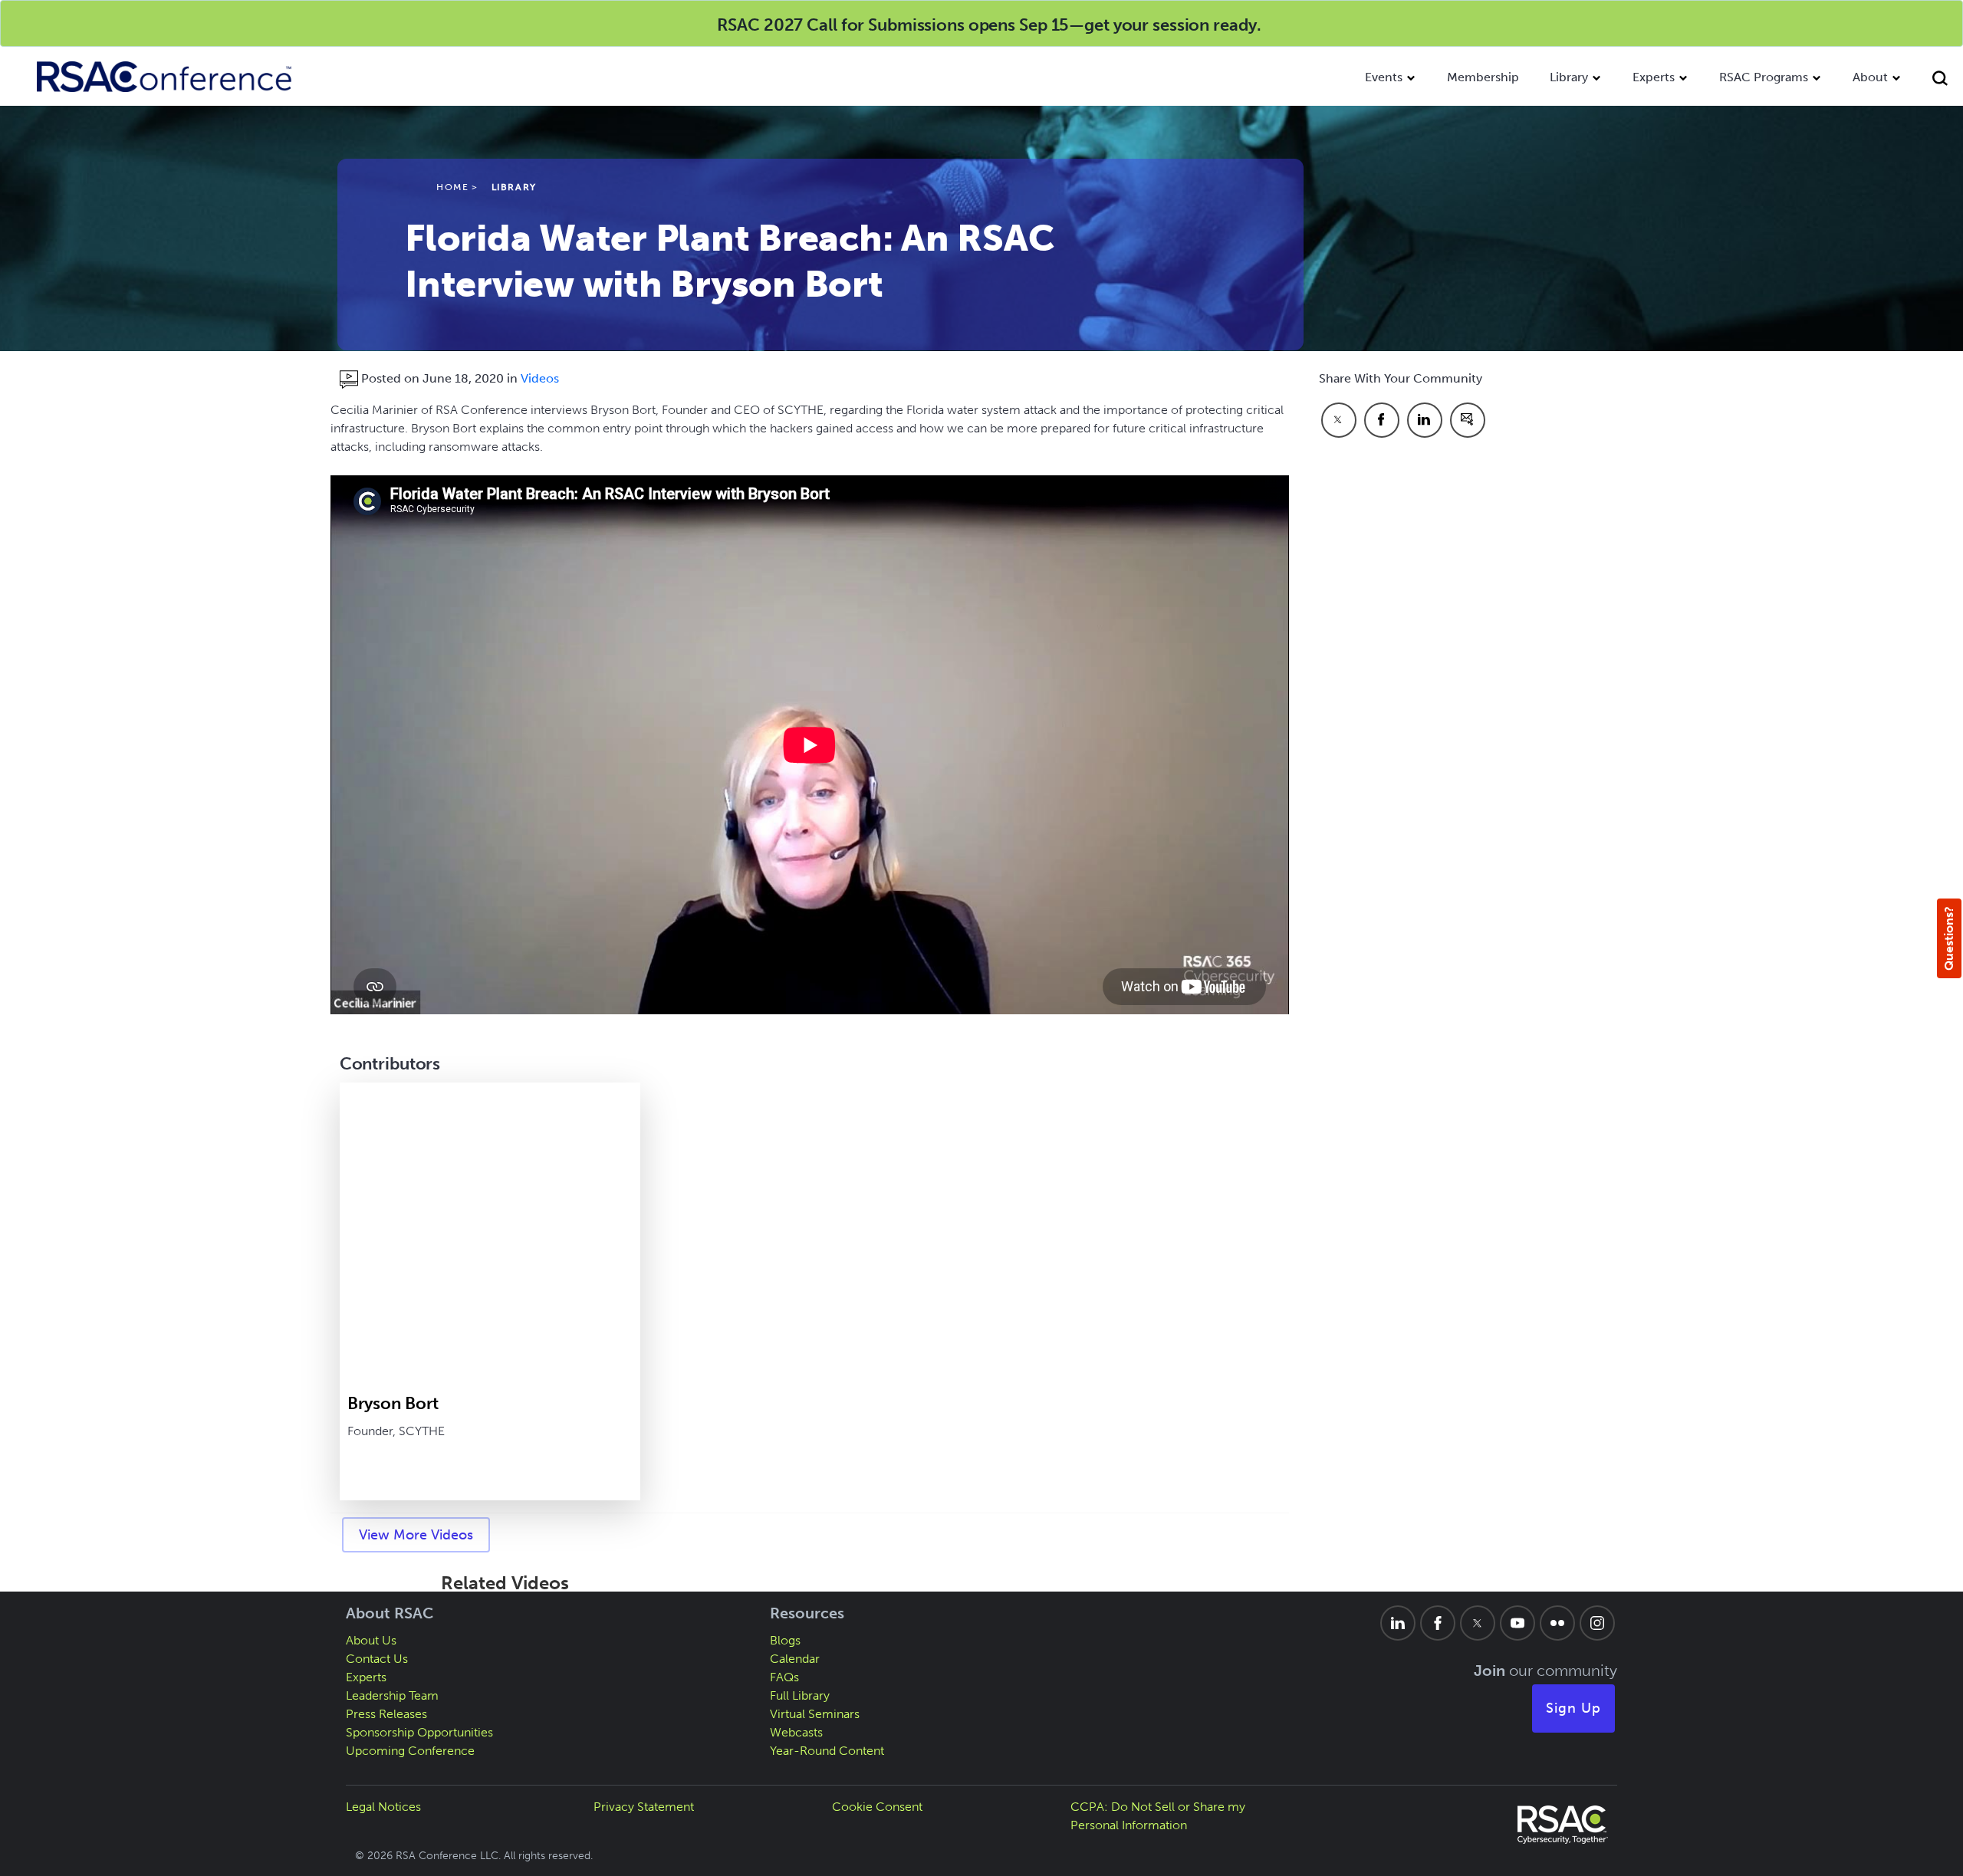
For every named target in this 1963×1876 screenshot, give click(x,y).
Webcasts (796, 1732)
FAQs (784, 1677)
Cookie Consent (877, 1807)
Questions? (1949, 938)
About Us (371, 1640)
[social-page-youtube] (1517, 1623)
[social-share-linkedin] (1425, 420)
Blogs (785, 1640)
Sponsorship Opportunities (419, 1732)
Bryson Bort (393, 1403)
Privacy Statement (644, 1807)
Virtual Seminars (815, 1714)
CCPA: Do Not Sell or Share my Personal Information (1158, 1816)
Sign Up (1573, 1708)
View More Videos (416, 1535)
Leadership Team (392, 1695)
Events (1384, 77)
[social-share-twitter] (1339, 420)
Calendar (795, 1659)
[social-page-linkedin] (1398, 1623)
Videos (540, 378)
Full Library (800, 1695)
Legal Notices (383, 1807)
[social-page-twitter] (1478, 1623)
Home (452, 187)
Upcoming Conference (410, 1751)
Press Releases (386, 1714)
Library (1569, 77)
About (1870, 77)
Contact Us (377, 1659)
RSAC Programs (1764, 77)
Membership (1483, 77)
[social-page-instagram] (1597, 1623)
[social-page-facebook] (1438, 1623)
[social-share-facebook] (1382, 420)
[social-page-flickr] (1557, 1623)
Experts (1654, 77)
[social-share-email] (1468, 420)
